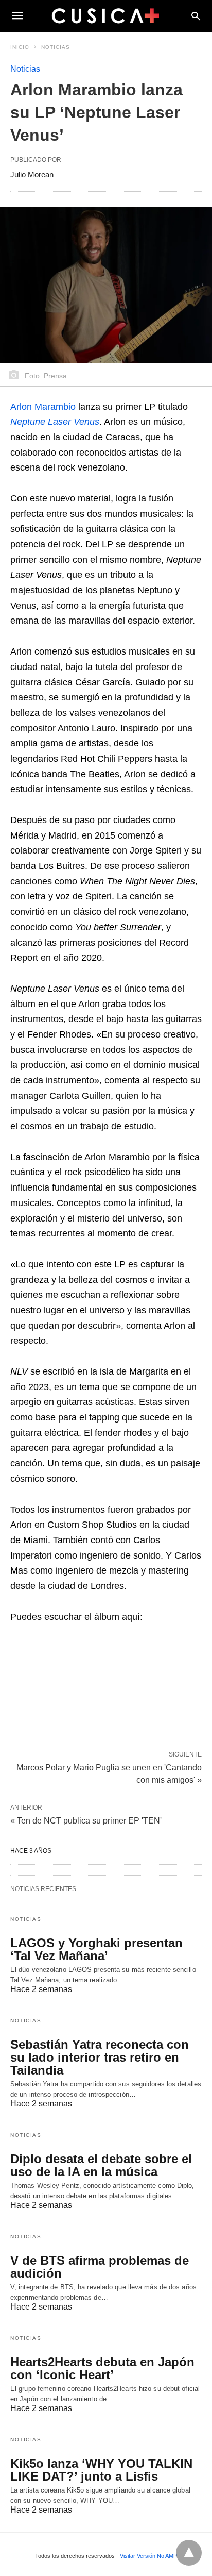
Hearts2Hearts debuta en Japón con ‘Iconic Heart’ (102, 2368)
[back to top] (189, 2553)
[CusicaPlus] (105, 15)
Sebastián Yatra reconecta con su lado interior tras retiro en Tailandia (100, 2057)
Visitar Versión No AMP (148, 2556)
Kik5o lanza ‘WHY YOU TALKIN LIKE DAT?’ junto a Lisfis (101, 2470)
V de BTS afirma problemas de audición (100, 2267)
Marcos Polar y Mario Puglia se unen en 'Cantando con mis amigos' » (109, 1773)
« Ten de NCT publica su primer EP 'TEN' (86, 1821)
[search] (196, 16)
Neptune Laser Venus (55, 422)
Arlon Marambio (43, 407)
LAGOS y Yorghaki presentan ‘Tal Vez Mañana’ (96, 1949)
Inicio (20, 47)
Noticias (56, 47)
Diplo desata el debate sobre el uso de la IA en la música (101, 2165)
